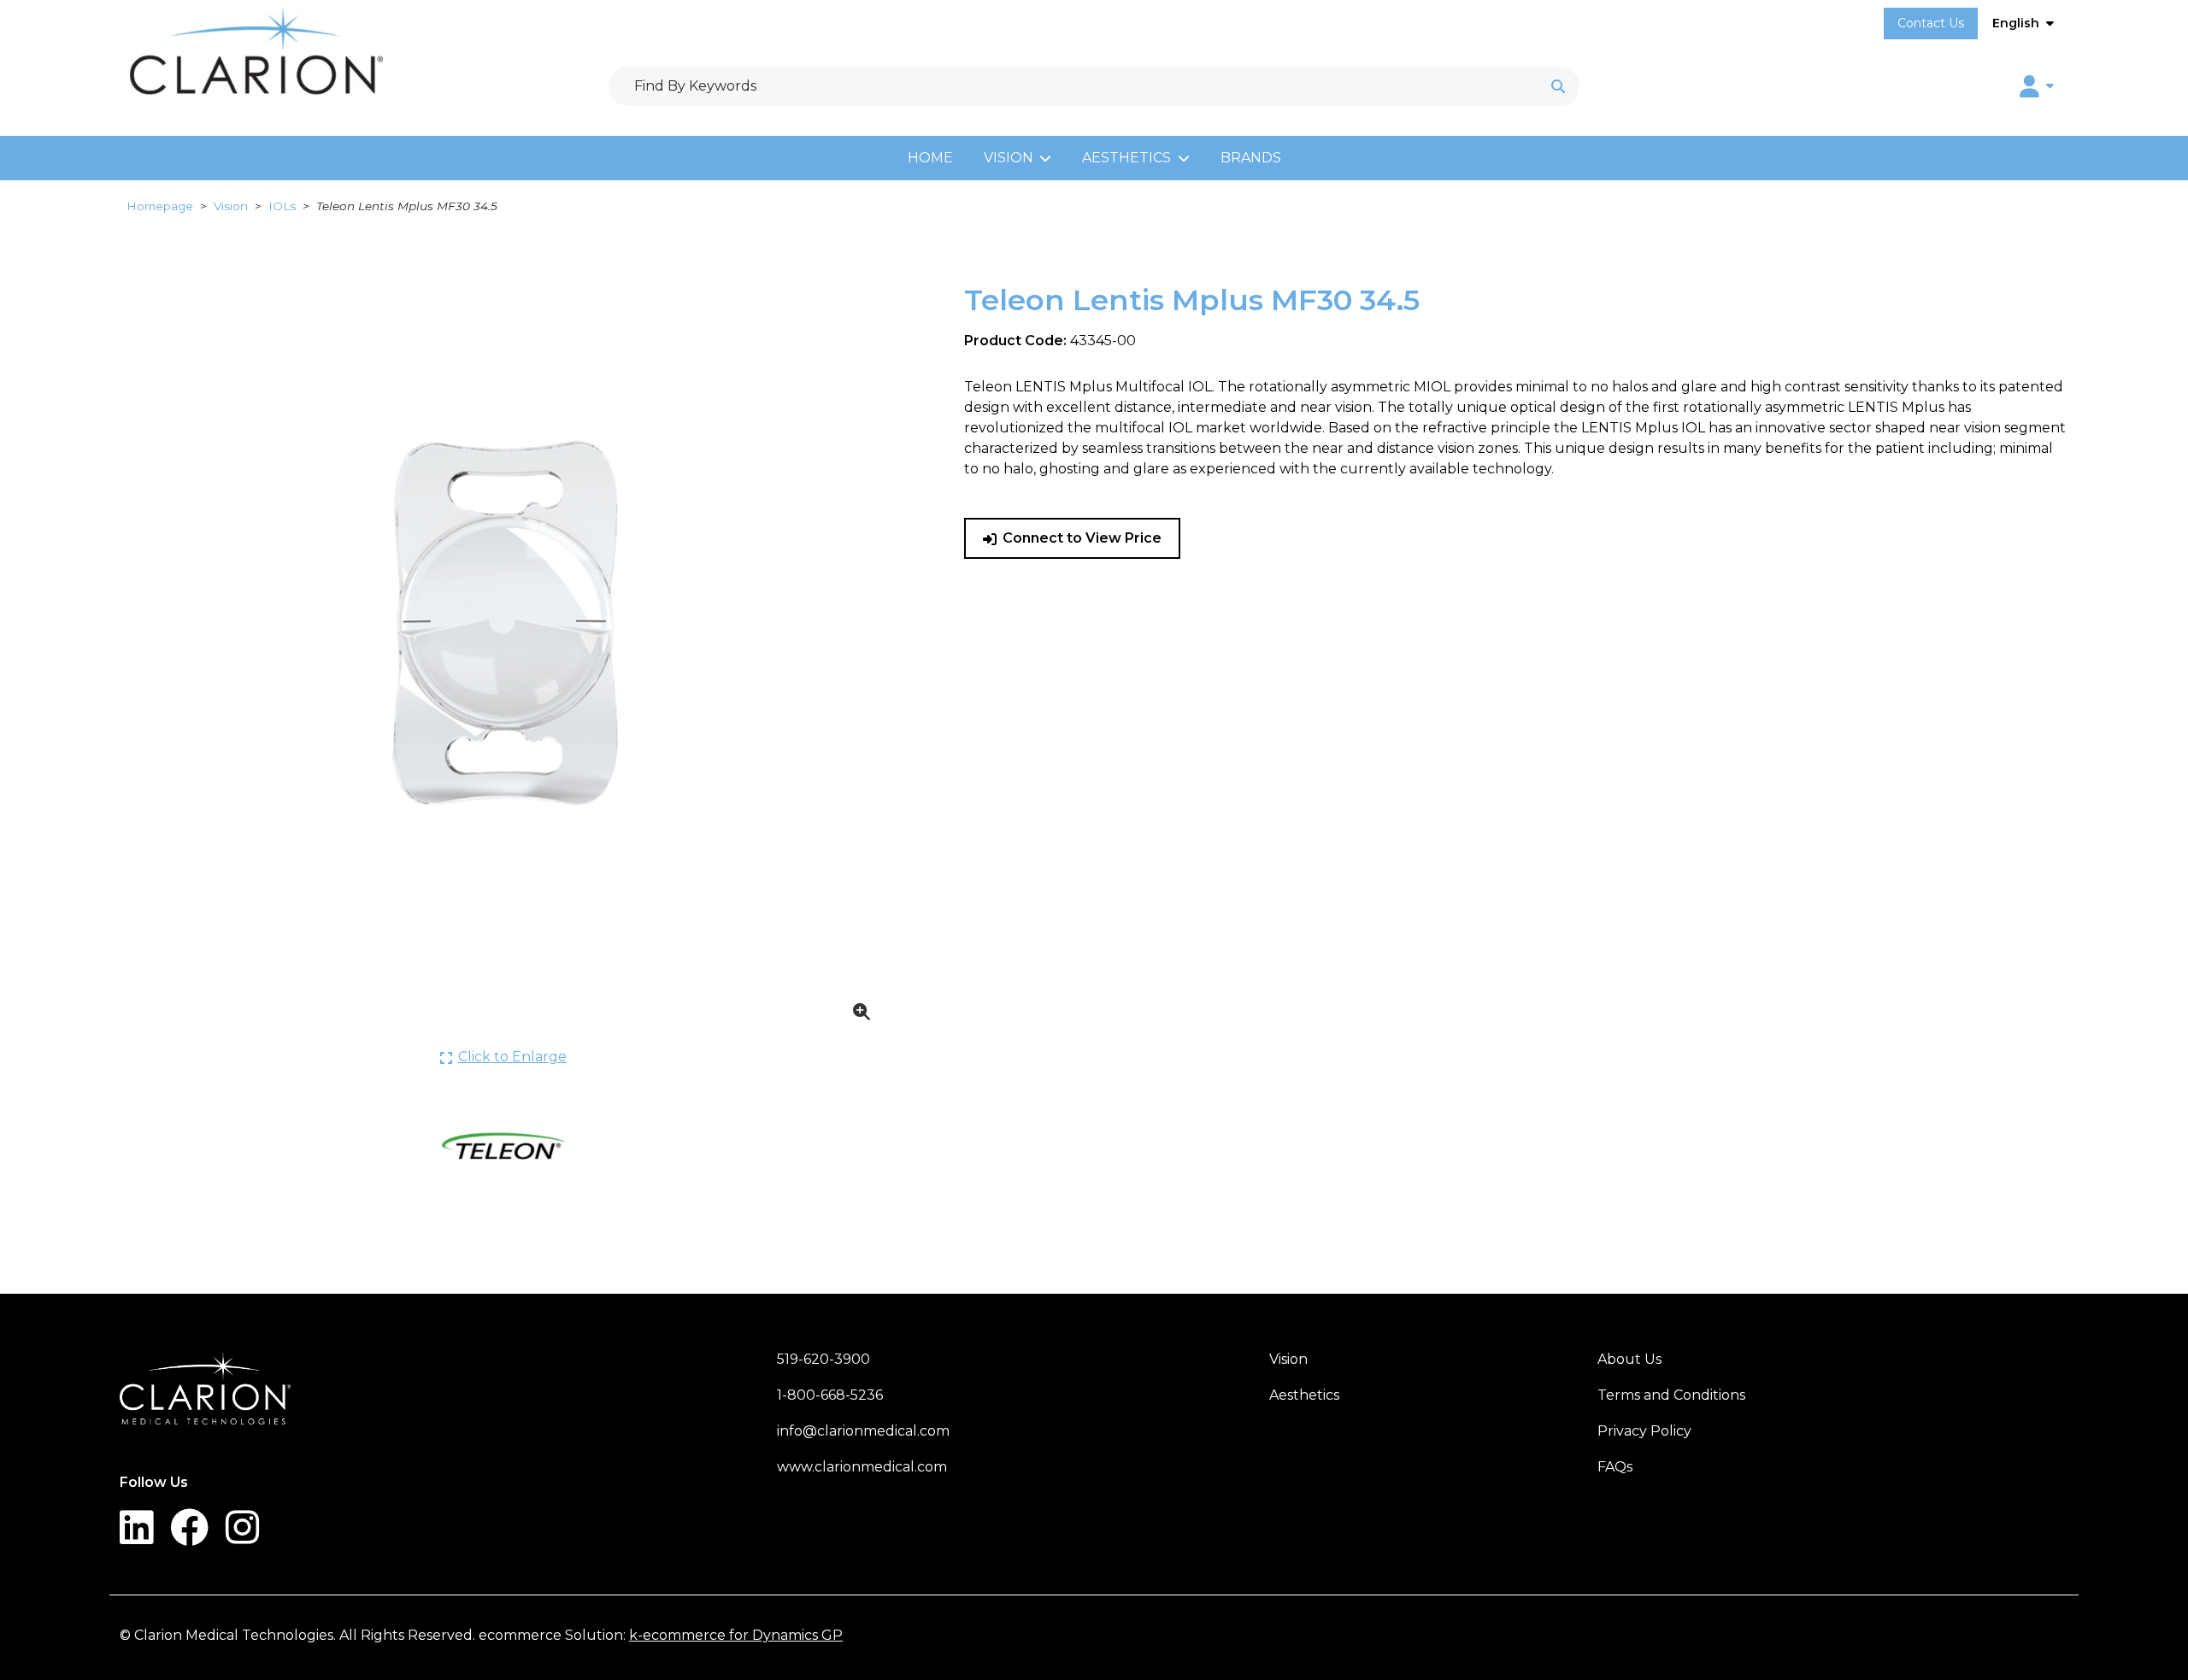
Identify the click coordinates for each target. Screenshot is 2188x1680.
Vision (1009, 158)
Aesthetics (1126, 158)
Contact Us (1931, 23)
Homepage (160, 206)
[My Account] (2037, 86)
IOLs (282, 206)
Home (930, 158)
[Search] (1558, 86)
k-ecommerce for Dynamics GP (736, 1635)
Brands (1251, 158)
